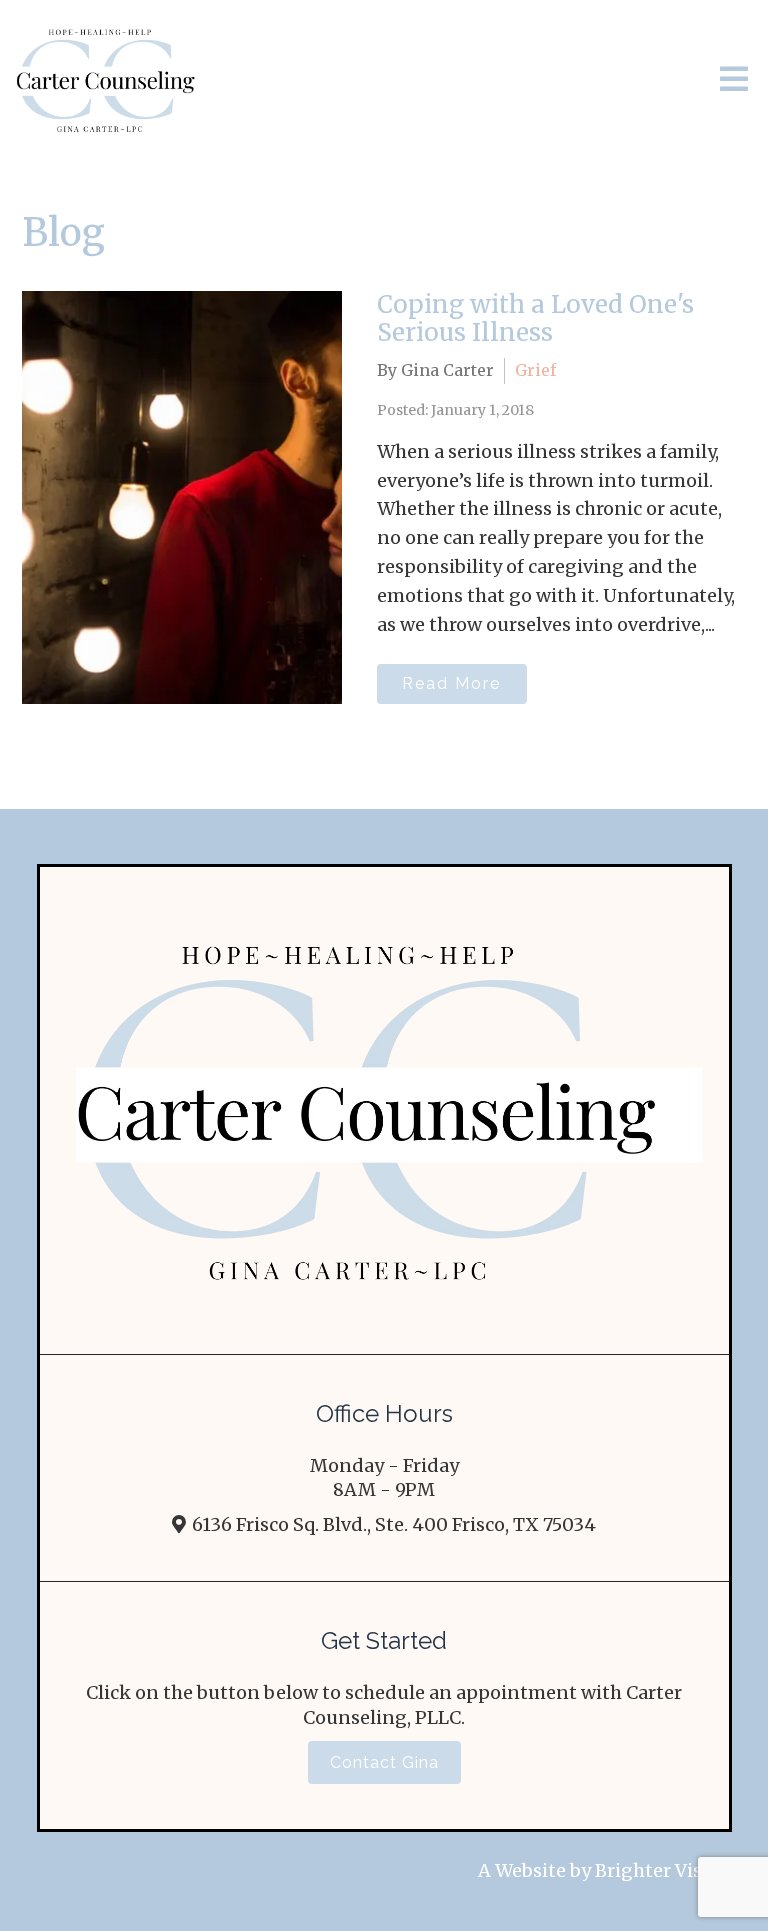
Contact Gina (384, 1762)
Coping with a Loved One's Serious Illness (535, 319)
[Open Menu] (734, 80)
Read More (451, 683)
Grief (535, 370)
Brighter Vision (663, 1870)
